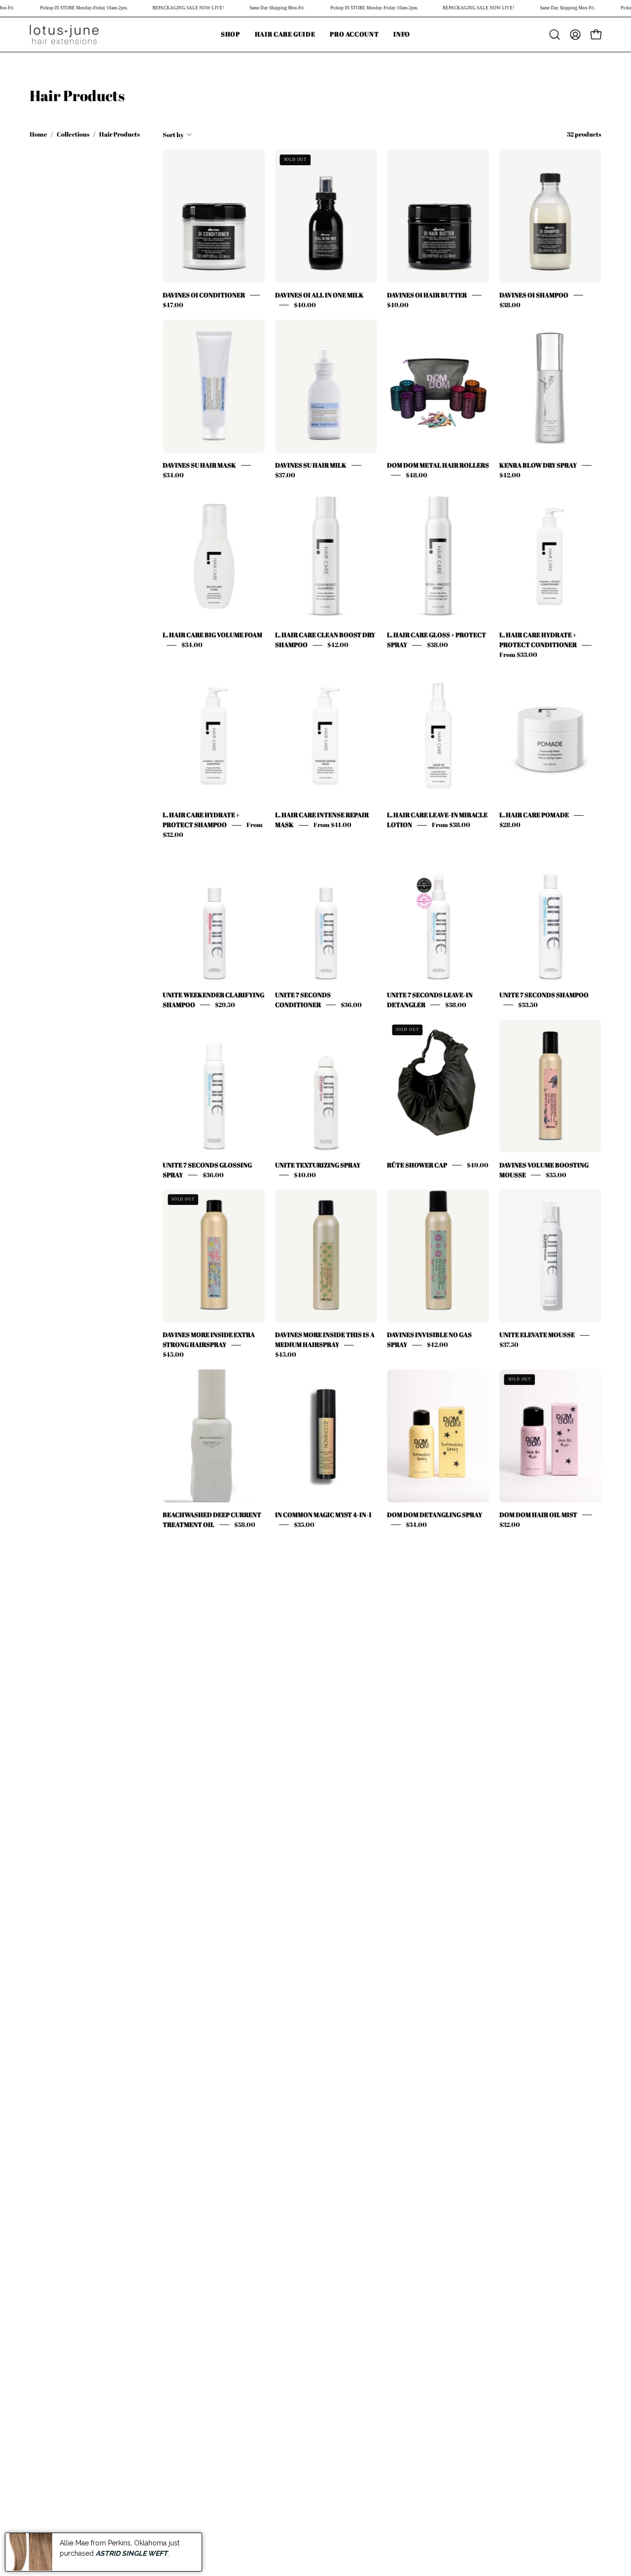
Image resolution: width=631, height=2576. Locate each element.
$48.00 (417, 475)
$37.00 (285, 475)
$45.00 (173, 1355)
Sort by (173, 135)
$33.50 (528, 1005)
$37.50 (509, 1345)
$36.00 (351, 1005)
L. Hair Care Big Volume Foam (212, 635)
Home (38, 134)
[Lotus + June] (64, 35)
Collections (73, 134)
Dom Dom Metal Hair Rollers (438, 465)
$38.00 (510, 305)
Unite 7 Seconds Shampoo (544, 995)
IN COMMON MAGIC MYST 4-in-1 (323, 1515)
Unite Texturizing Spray (318, 1165)
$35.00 (556, 1175)
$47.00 (173, 305)
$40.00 (305, 305)
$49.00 (398, 305)
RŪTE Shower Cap (417, 1165)
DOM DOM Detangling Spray (435, 1515)
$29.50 (225, 1005)
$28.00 (510, 825)
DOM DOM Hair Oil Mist (538, 1515)
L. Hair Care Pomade (534, 815)
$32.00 (510, 1524)
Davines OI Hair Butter (427, 295)
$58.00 (245, 1524)
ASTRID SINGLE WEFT (132, 2553)
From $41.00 (333, 825)
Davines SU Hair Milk (311, 465)
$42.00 (510, 475)
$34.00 (173, 475)
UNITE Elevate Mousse (537, 1335)
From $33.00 (518, 655)
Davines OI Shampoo (534, 295)
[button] (402, 35)
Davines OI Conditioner (204, 295)
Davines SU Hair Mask (199, 465)
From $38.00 (451, 825)
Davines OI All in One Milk (319, 295)
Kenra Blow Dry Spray (538, 465)
